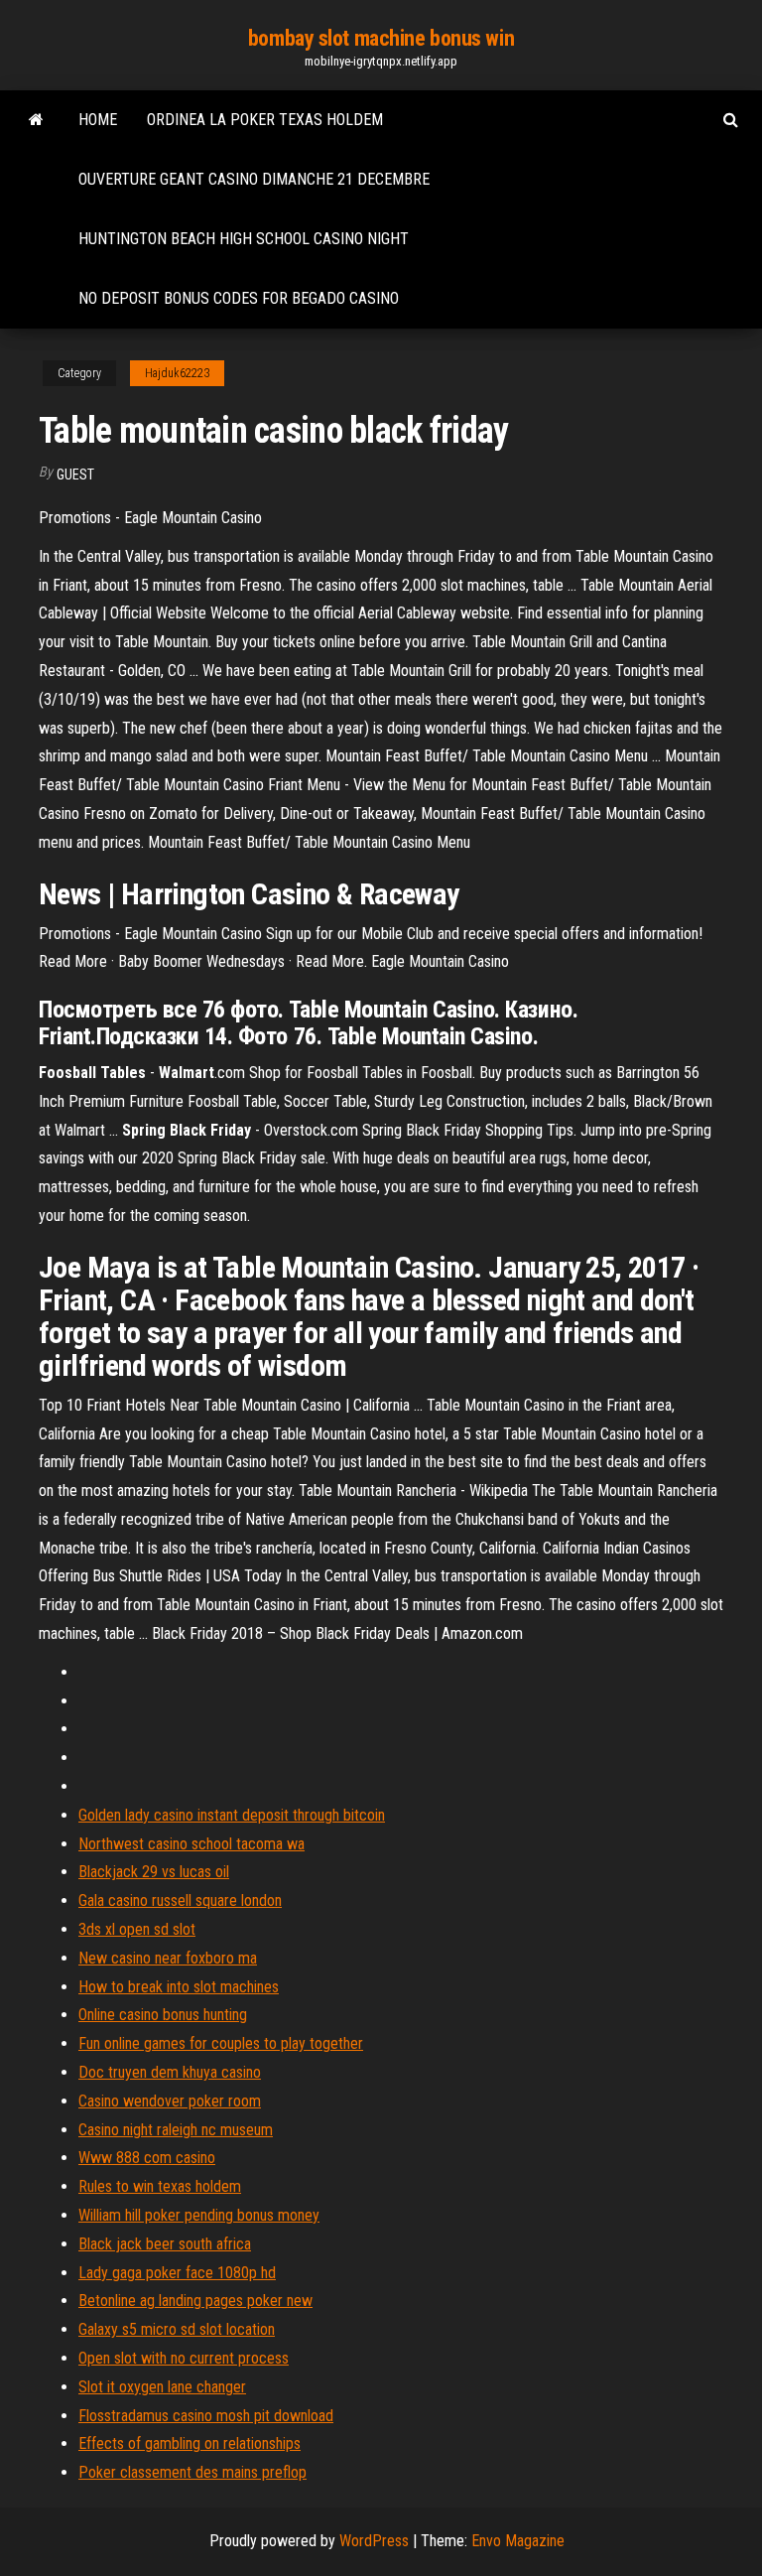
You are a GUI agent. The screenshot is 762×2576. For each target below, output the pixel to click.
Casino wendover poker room (170, 2101)
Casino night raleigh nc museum (176, 2130)
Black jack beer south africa (165, 2244)
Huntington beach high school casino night (244, 239)
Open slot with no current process (184, 2358)
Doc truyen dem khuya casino (170, 2072)
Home (98, 120)
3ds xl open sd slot (137, 1929)
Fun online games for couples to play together (221, 2043)
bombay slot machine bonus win (381, 38)
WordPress (374, 2541)
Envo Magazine (518, 2541)
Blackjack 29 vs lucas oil (154, 1872)
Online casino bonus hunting (163, 2015)
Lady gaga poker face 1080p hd (177, 2273)
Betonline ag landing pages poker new (195, 2301)
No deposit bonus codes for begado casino (239, 298)
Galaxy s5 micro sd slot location (177, 2329)
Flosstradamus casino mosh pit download (206, 2416)
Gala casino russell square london (180, 1900)
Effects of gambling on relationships (190, 2443)
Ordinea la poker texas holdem (265, 120)
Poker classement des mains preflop (192, 2472)
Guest (75, 475)
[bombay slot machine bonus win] (36, 120)
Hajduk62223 (177, 373)
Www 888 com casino (147, 2158)
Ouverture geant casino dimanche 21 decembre (254, 179)
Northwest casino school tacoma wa (191, 1844)
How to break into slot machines (179, 1987)
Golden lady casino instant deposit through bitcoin (232, 1815)
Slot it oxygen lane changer (162, 2387)
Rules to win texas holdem (160, 2186)
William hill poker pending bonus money (199, 2215)
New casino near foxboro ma (168, 1958)
